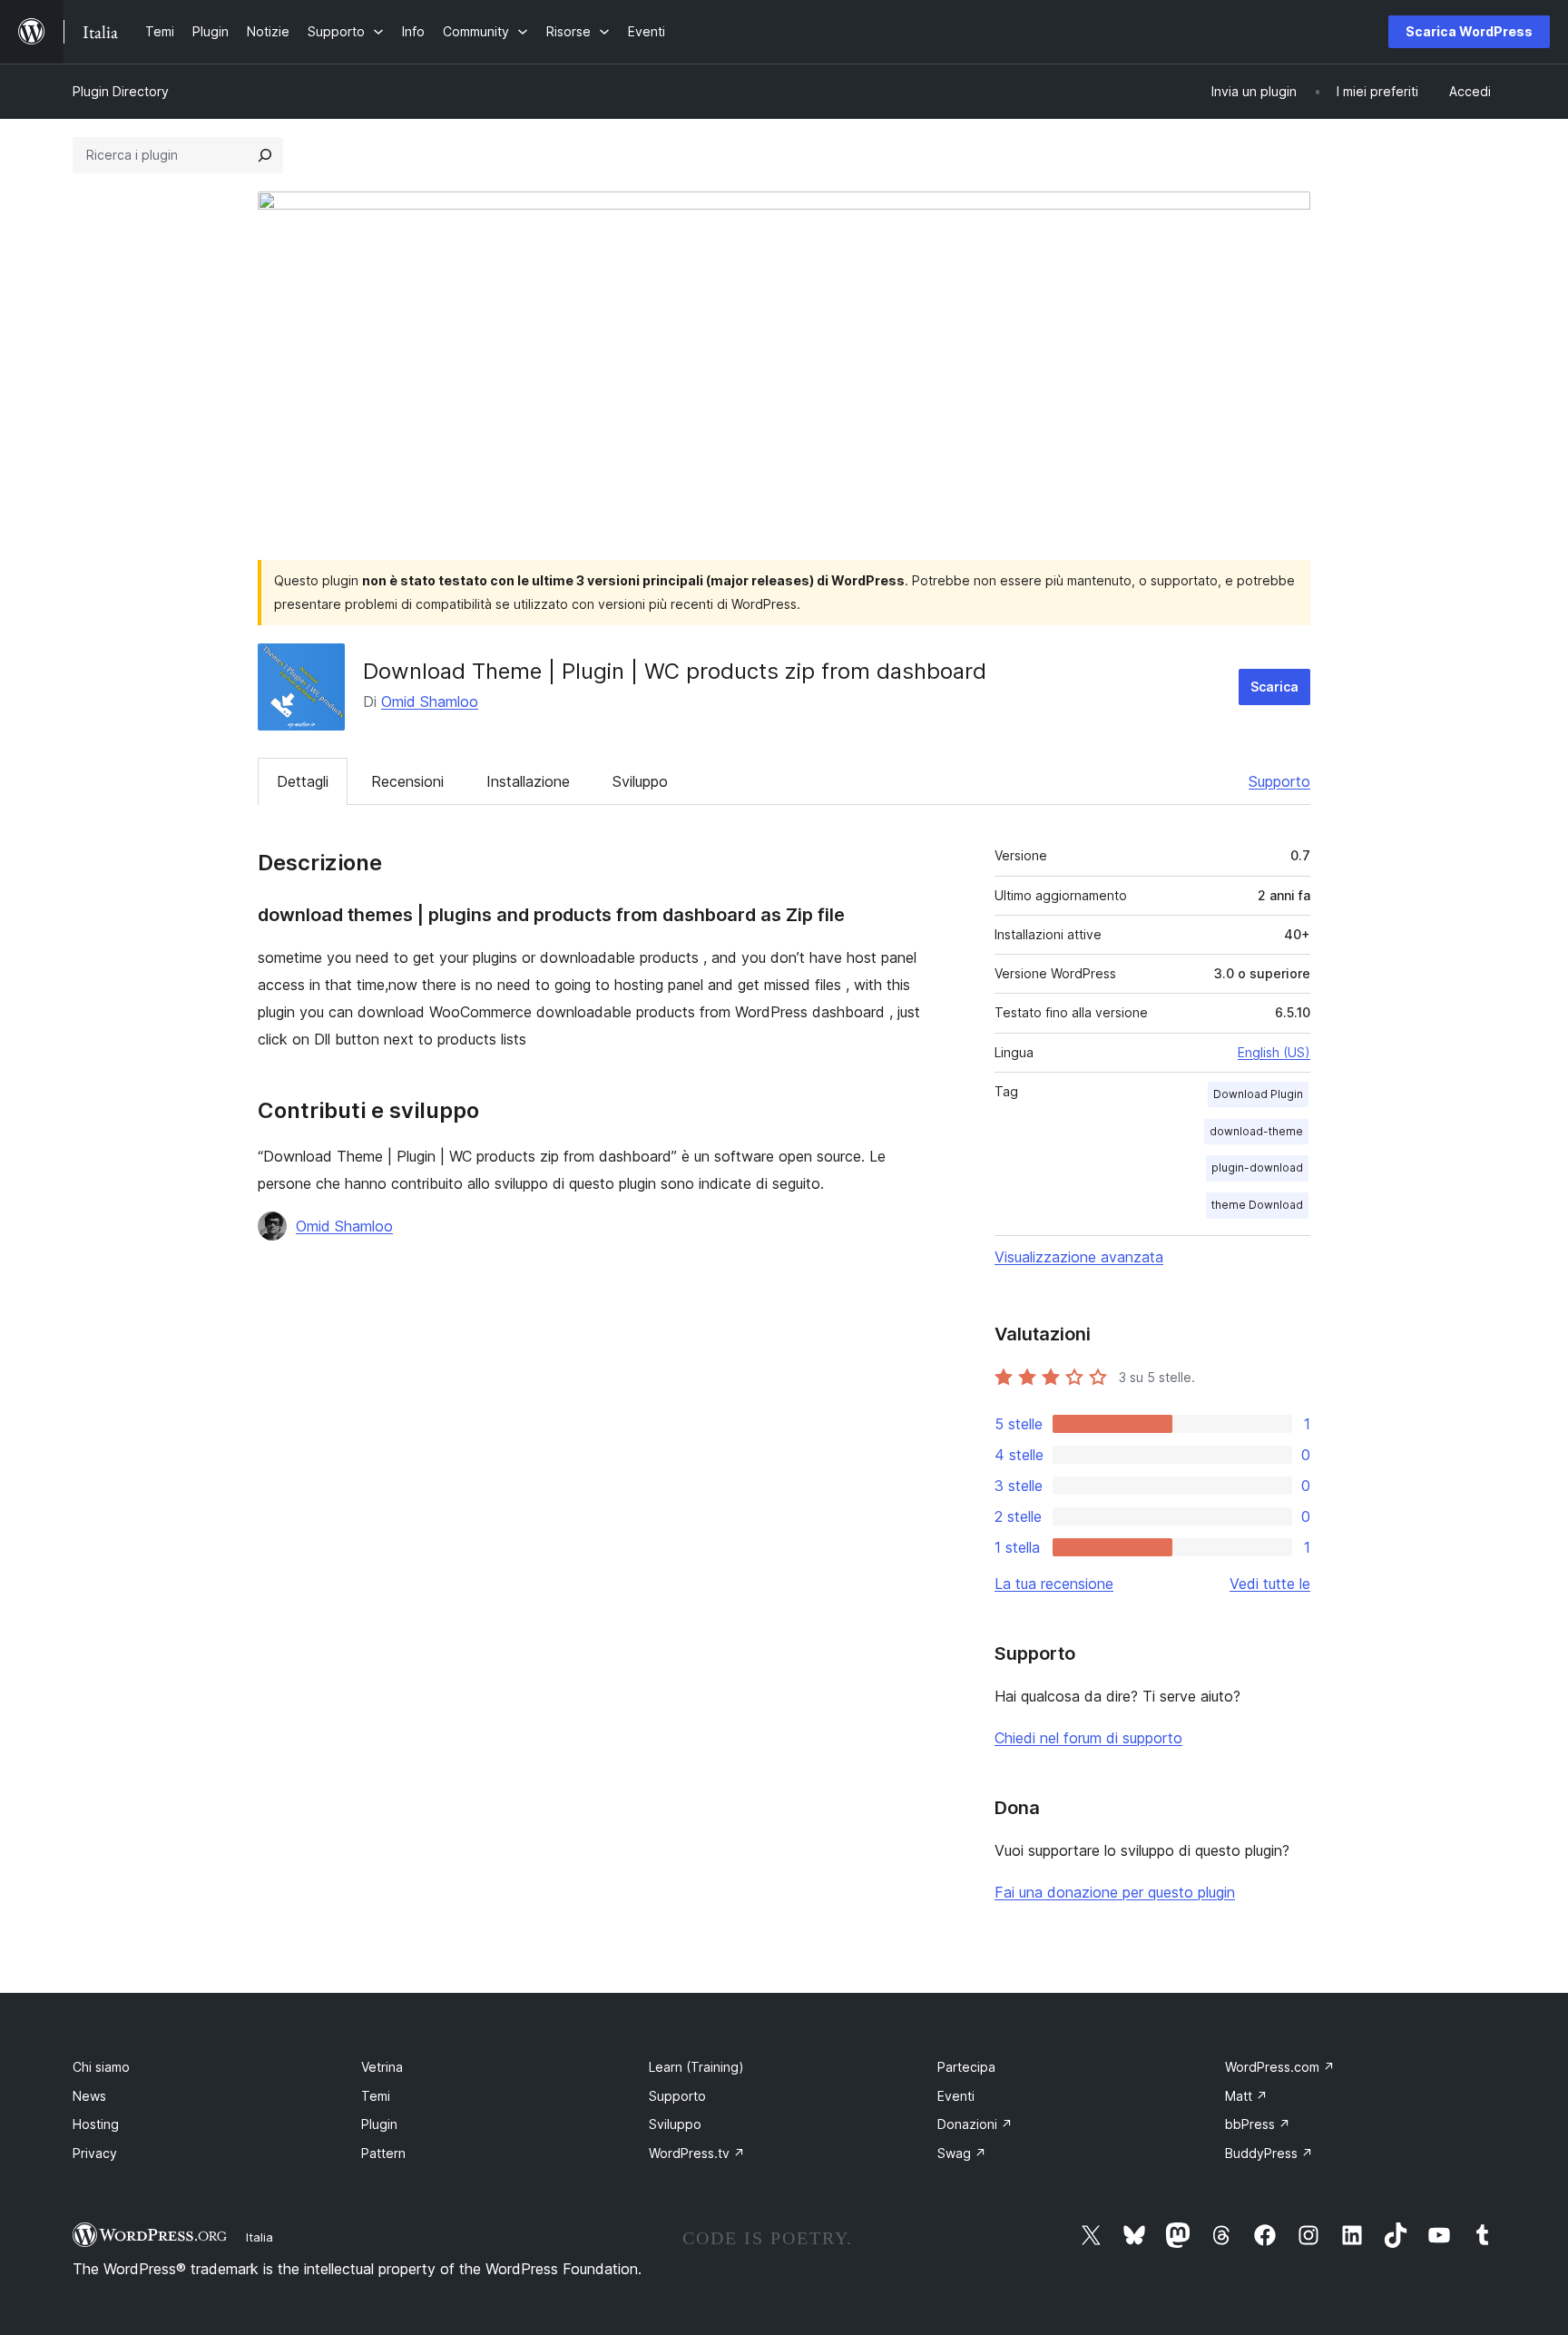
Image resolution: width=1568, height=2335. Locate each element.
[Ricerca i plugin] (265, 155)
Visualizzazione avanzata (1079, 1257)
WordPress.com (1280, 2067)
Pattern (383, 2153)
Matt (1246, 2096)
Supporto (1279, 781)
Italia (260, 2237)
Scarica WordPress (1469, 31)
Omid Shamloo (430, 701)
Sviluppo (640, 781)
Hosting (96, 2124)
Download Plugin (1258, 1094)
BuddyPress (1269, 2153)
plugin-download (1257, 1167)
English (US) (1274, 1052)
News (89, 2096)
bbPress (1258, 2124)
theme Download (1257, 1205)
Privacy (95, 2153)
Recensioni (407, 781)
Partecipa (966, 2067)
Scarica (1274, 687)
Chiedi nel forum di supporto (1088, 1738)
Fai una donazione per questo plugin (1115, 1892)
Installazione (528, 781)
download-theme (1256, 1131)
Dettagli (303, 781)
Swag (962, 2153)
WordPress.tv (697, 2153)
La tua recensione (1054, 1584)
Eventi (956, 2096)
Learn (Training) (696, 2067)
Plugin (379, 2124)
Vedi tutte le (1270, 1584)
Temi (376, 2096)
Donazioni (975, 2124)
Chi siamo (101, 2067)
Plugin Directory (121, 91)
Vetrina (382, 2067)
